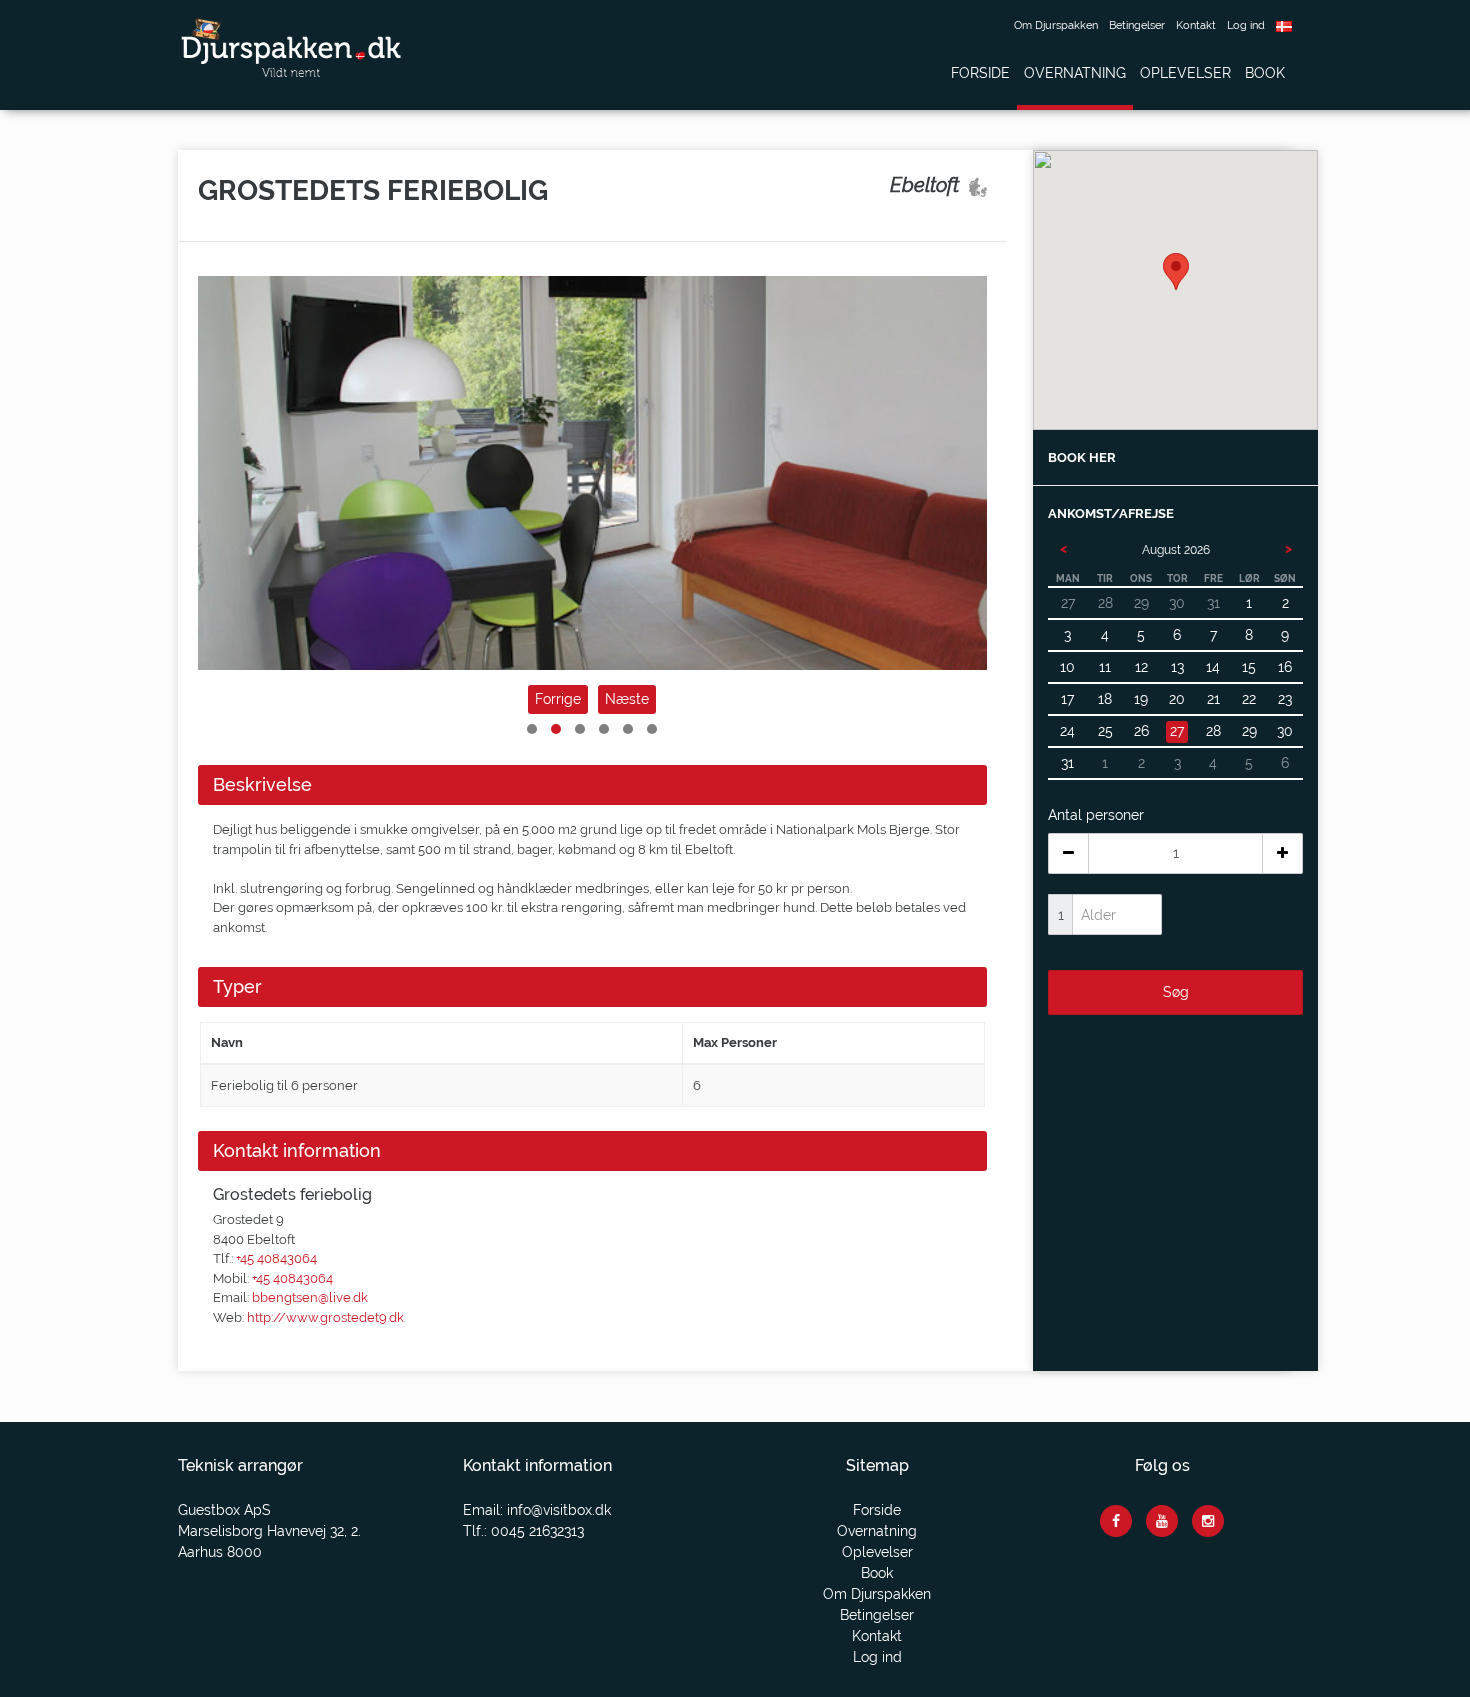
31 (1067, 763)
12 (1141, 667)
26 (1141, 731)
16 (1285, 667)
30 (1285, 731)
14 (1213, 667)
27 (1177, 731)
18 (1105, 699)
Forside (980, 73)
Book (1265, 73)
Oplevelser (1185, 73)
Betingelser (1137, 25)
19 (1141, 699)
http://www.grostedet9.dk (325, 1317)
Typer (237, 986)
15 (1249, 667)
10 (1067, 667)
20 (1177, 699)
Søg (1176, 992)
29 (1249, 731)
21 (1213, 699)
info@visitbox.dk (559, 1510)
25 (1105, 731)
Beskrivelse (262, 784)
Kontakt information (297, 1150)
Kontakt (1196, 25)
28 (1213, 731)
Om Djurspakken (1056, 25)
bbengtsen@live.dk (310, 1297)
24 (1067, 731)
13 (1177, 667)
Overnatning (1075, 73)
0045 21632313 (537, 1531)
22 (1249, 699)
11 (1105, 667)
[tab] (592, 785)
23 (1285, 699)
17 (1067, 699)
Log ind (1246, 25)
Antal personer (1096, 815)
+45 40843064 (276, 1258)
